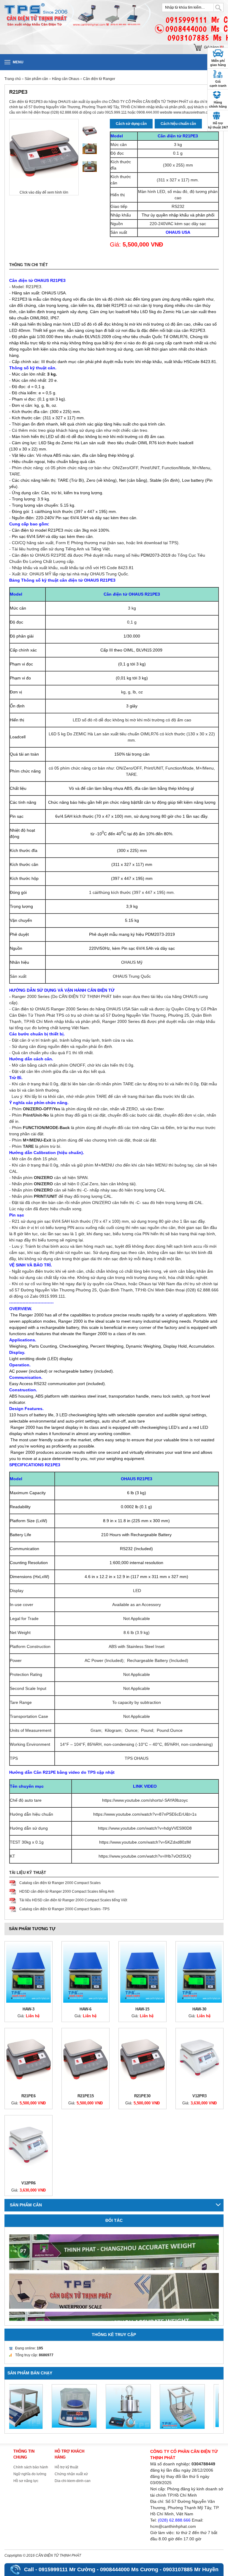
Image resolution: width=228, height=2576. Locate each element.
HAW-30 (199, 2009)
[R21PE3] (90, 131)
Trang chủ (13, 79)
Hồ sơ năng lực (26, 2481)
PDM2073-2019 (160, 934)
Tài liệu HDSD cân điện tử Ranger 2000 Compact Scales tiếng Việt (73, 1900)
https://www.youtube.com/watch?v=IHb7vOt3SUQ (145, 1856)
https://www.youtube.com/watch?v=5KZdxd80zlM (145, 1842)
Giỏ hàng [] (214, 47)
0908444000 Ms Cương (129, 2569)
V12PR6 (28, 2183)
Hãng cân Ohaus (66, 79)
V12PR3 (199, 2096)
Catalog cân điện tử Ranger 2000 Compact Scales (60, 1883)
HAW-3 (28, 2009)
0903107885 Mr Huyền (191, 2569)
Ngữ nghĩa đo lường (30, 2474)
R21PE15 (86, 2096)
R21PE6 (28, 2096)
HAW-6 (85, 2009)
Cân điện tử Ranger (99, 79)
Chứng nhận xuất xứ (71, 2474)
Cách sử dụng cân (131, 124)
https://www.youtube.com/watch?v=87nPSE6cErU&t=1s (145, 1814)
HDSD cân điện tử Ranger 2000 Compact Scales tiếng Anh (67, 1891)
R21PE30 (142, 2096)
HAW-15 (142, 2009)
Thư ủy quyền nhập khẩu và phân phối (178, 215)
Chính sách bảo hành (31, 2467)
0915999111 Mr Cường (67, 2569)
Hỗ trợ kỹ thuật (66, 2467)
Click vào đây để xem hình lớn (44, 192)
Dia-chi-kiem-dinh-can (73, 2481)
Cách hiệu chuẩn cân (178, 124)
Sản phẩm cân (37, 79)
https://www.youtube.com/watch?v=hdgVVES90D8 (145, 1828)
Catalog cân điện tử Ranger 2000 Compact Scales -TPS (64, 1909)
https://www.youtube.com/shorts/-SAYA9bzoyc (145, 1800)
